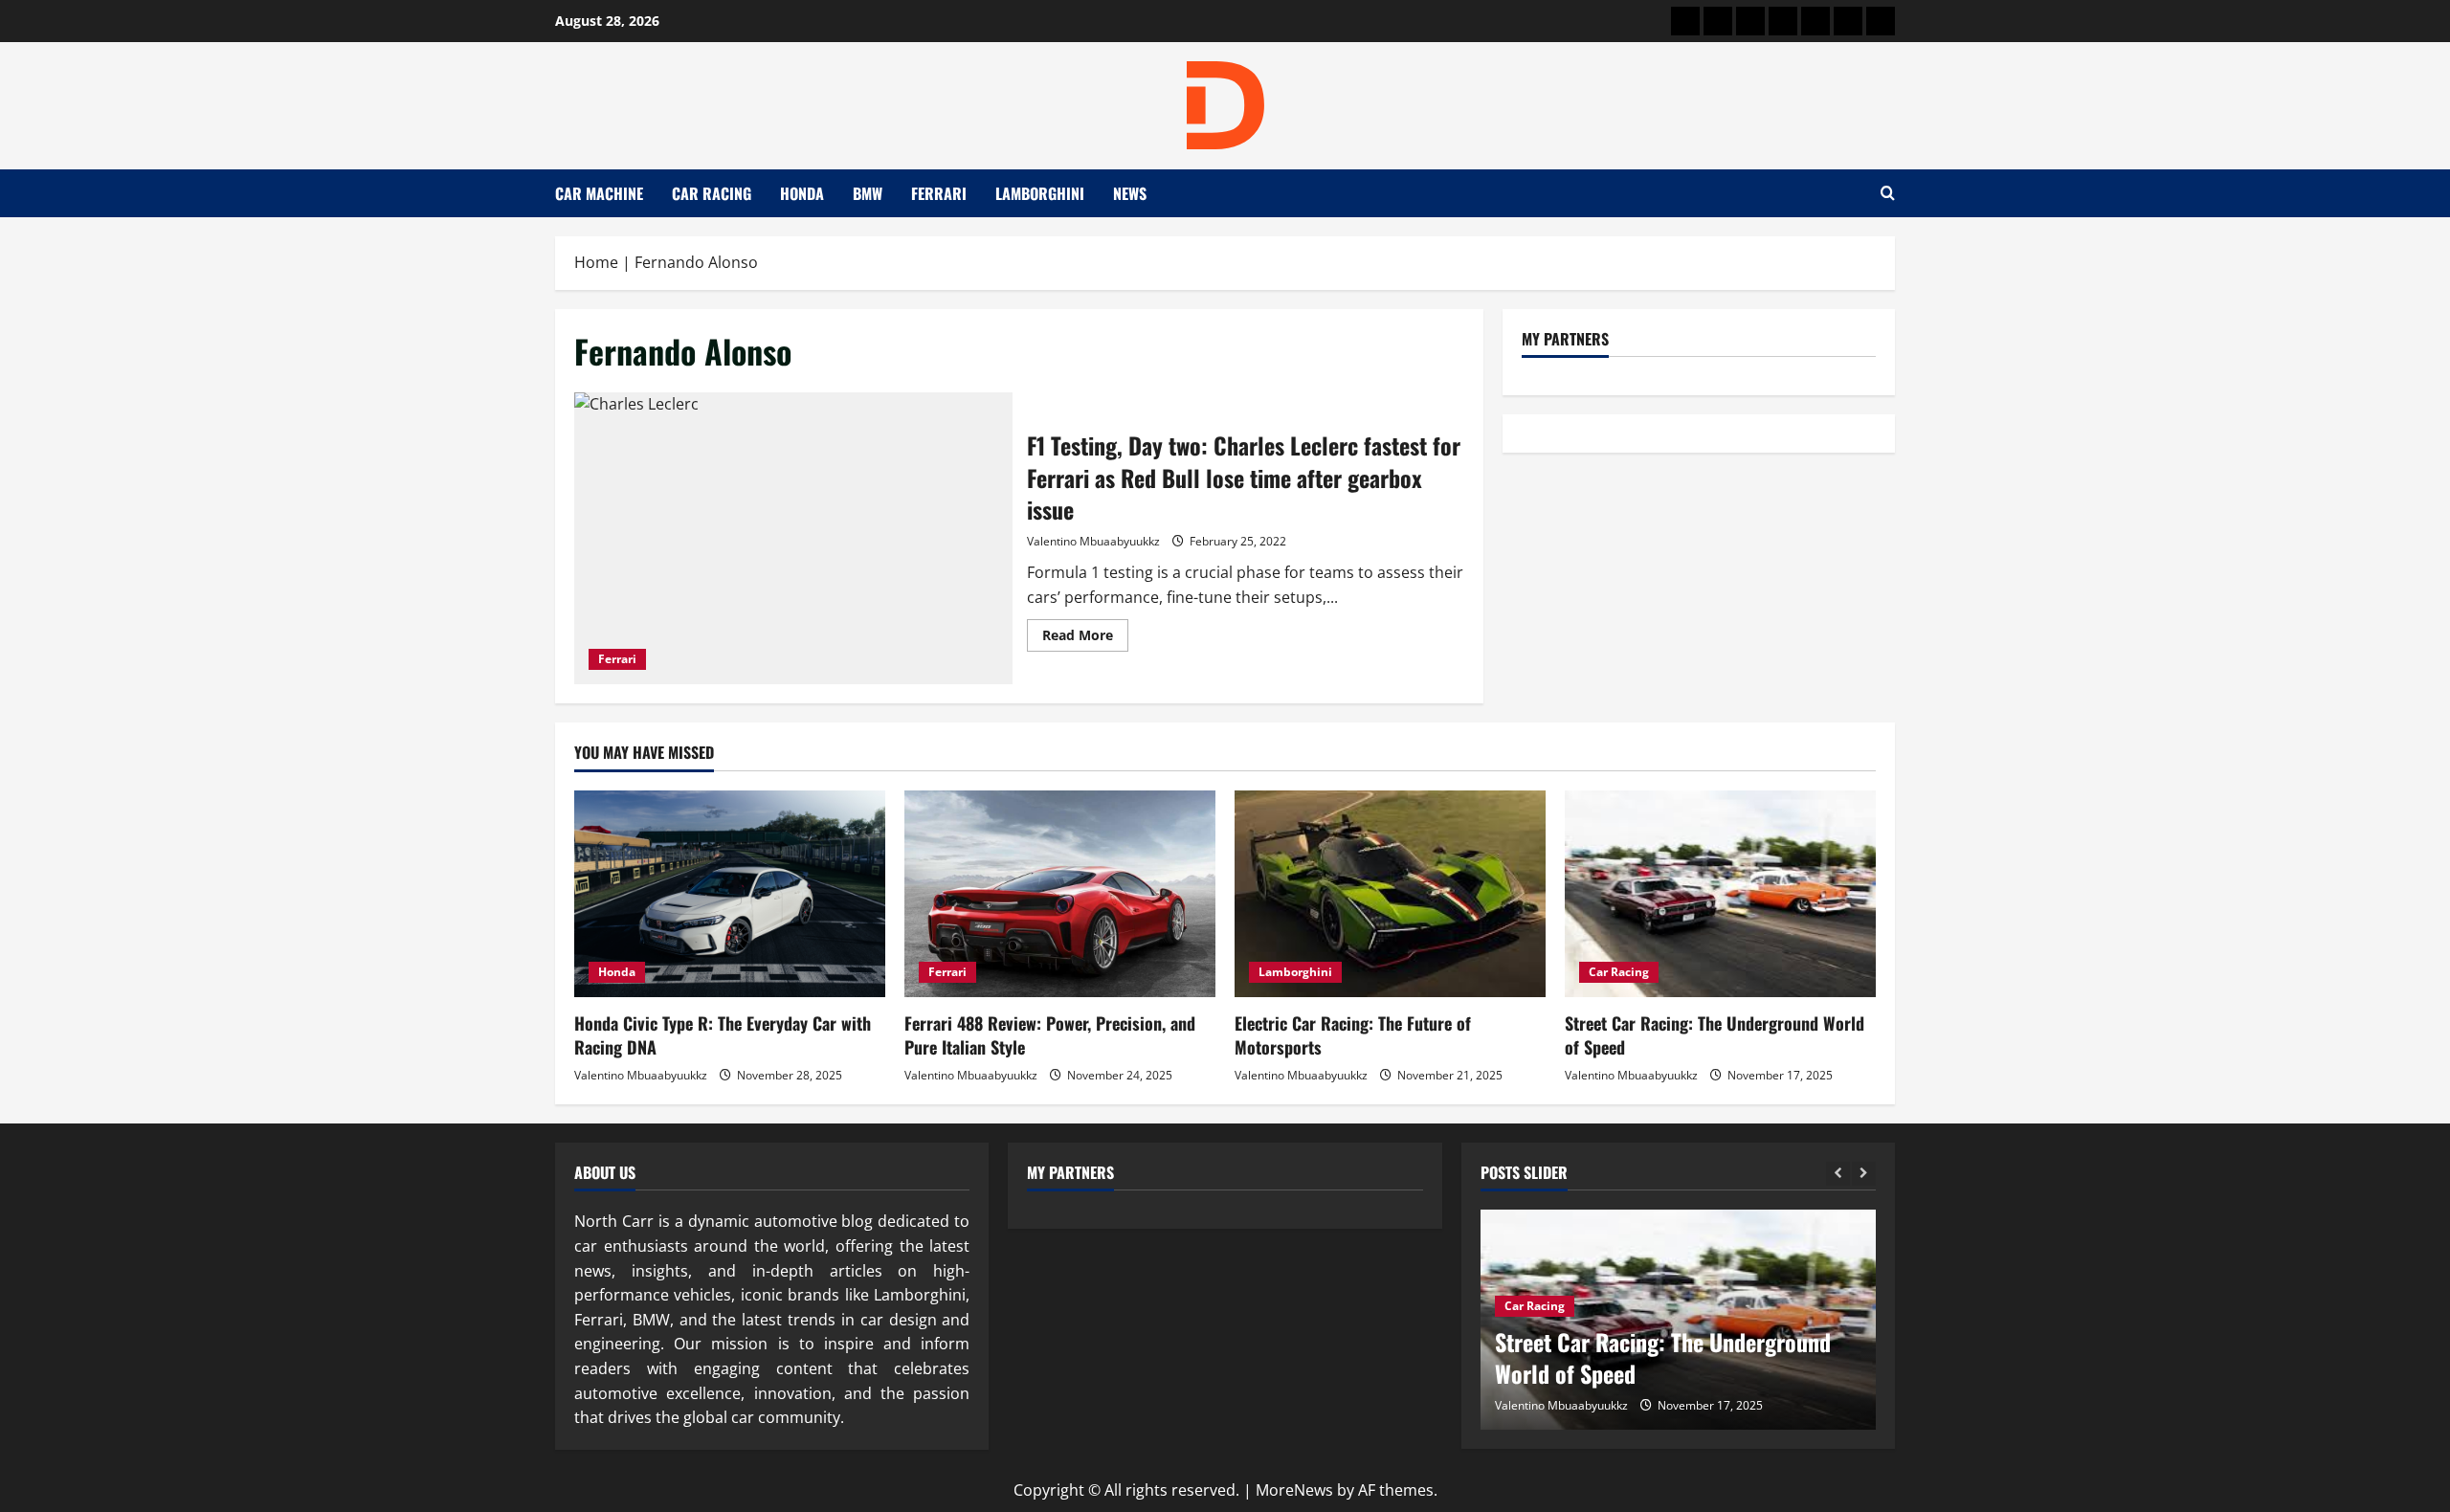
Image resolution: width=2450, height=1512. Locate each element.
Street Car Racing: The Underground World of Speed (1715, 1035)
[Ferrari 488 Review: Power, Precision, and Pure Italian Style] (1060, 894)
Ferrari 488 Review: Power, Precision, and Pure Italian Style (1050, 1035)
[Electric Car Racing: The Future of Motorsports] (1390, 894)
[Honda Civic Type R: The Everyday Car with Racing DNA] (730, 894)
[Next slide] (1864, 1174)
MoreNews (1294, 1490)
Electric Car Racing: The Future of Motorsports (1353, 1035)
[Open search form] (1888, 193)
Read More (1085, 638)
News (1130, 193)
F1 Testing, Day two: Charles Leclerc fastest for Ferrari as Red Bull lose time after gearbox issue (793, 538)
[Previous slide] (1838, 1174)
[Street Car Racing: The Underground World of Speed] (1720, 894)
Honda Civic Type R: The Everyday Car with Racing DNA (723, 1035)
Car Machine (599, 193)
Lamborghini (1040, 193)
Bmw (868, 193)
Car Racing (712, 193)
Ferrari (939, 193)
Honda (802, 193)
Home (596, 262)
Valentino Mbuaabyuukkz (1093, 541)
